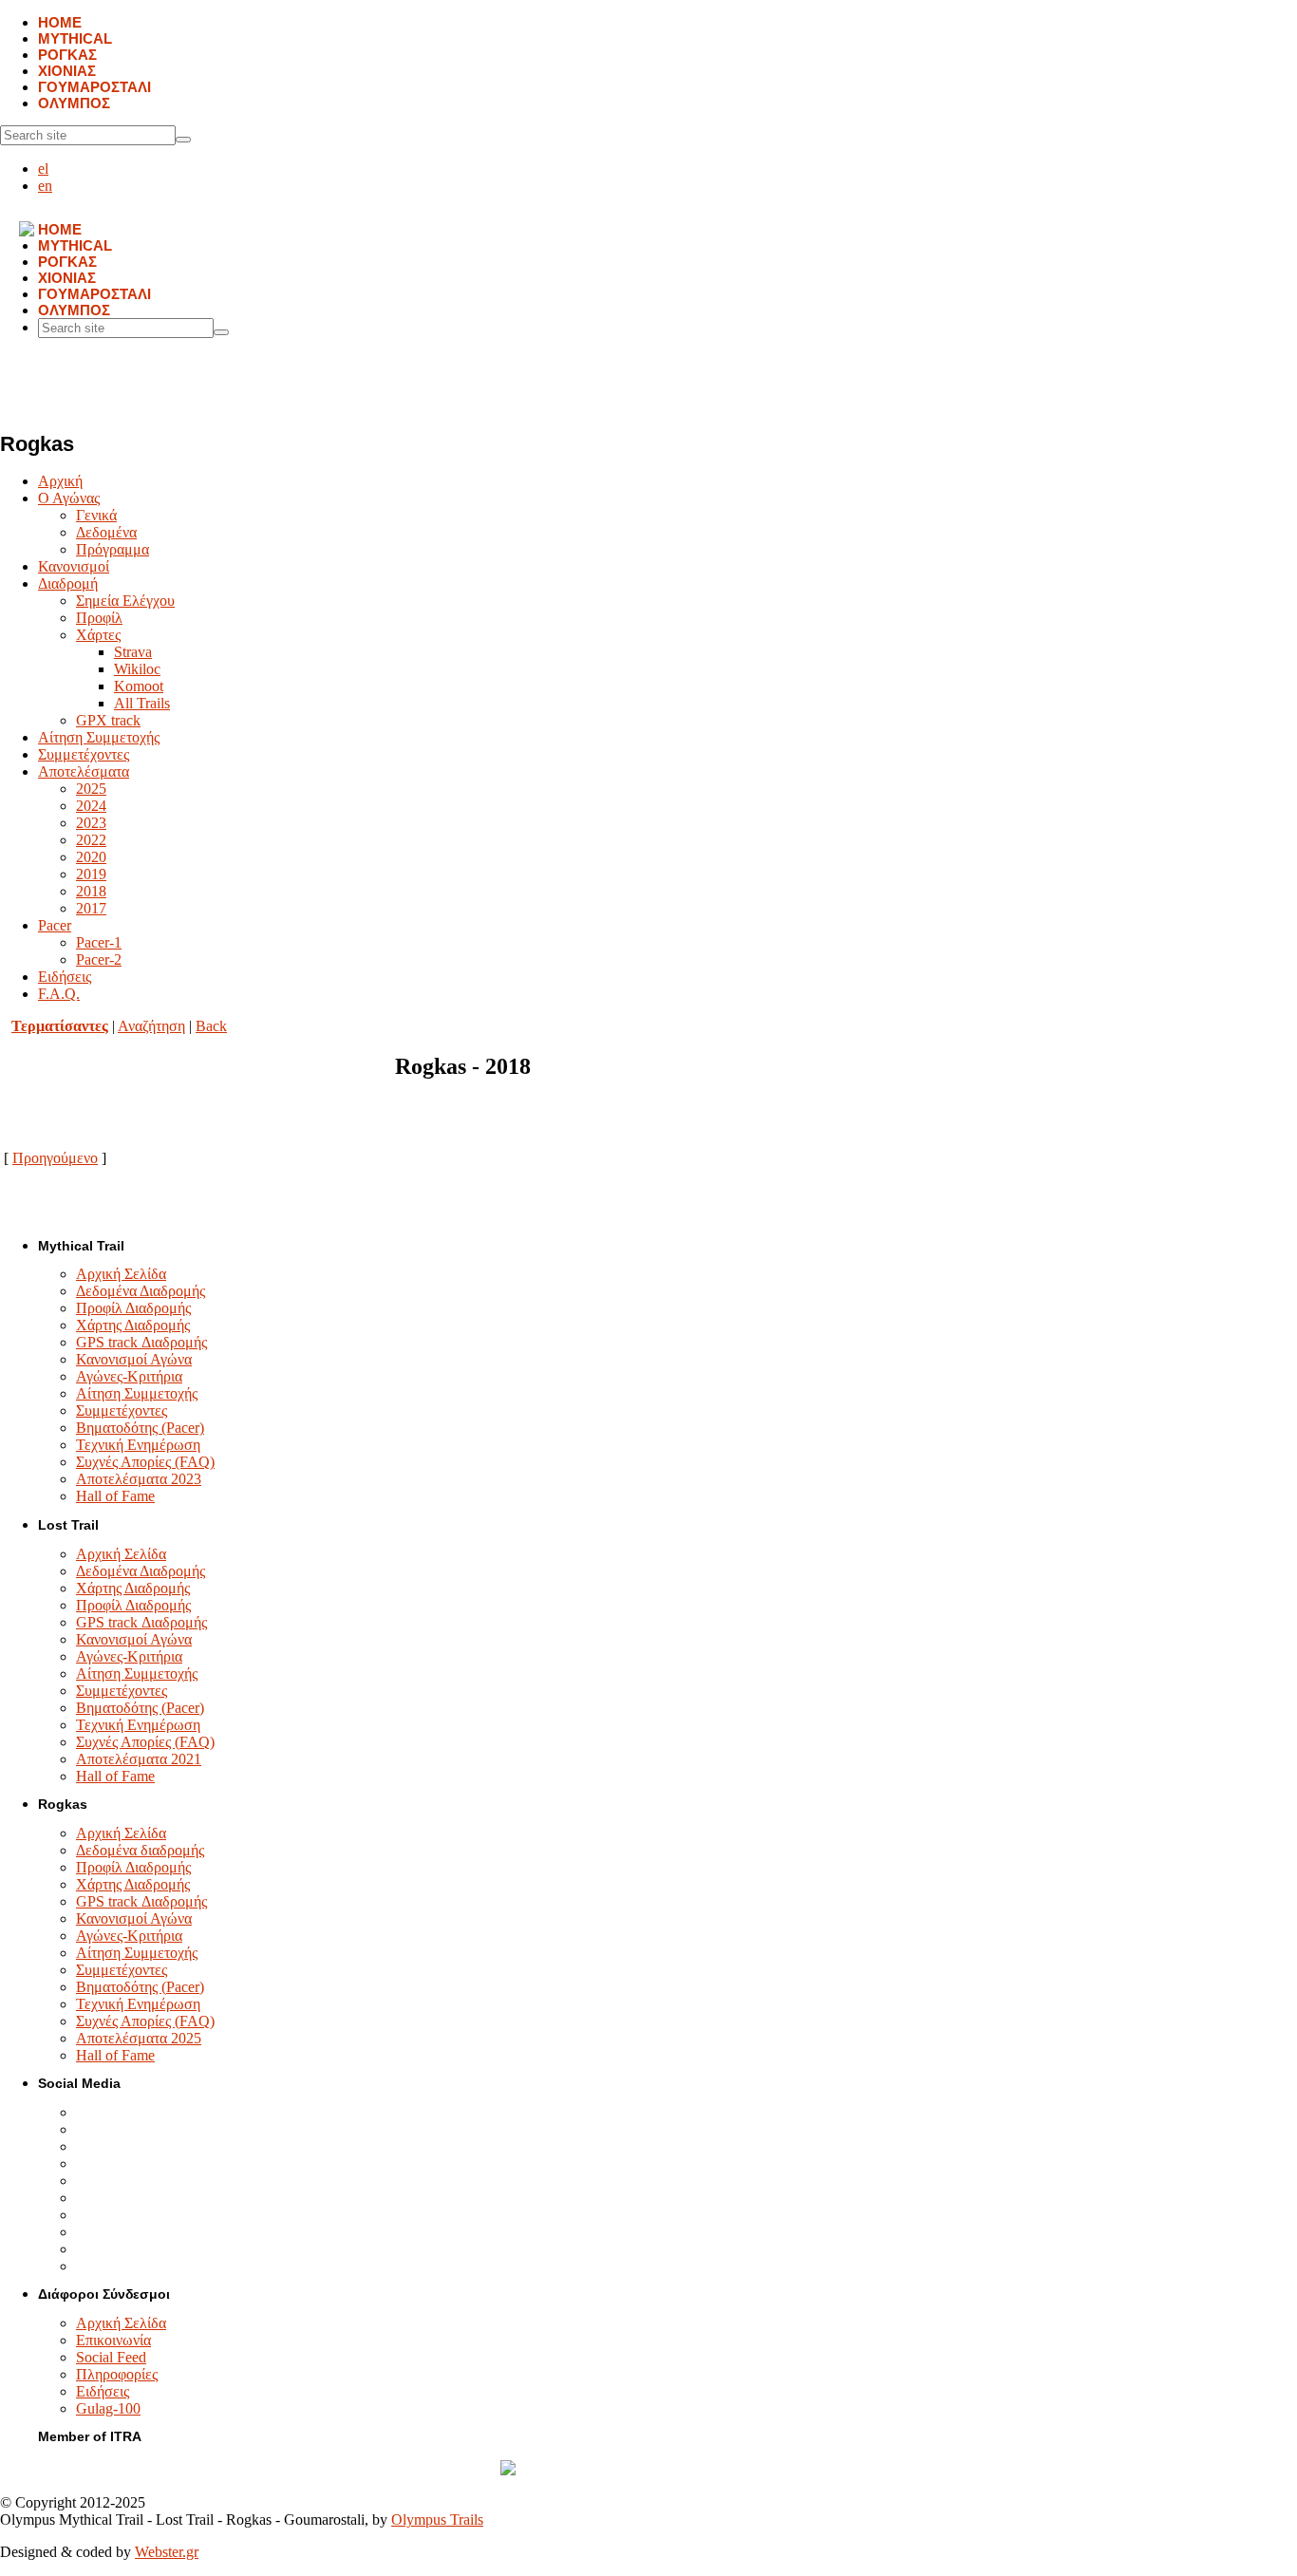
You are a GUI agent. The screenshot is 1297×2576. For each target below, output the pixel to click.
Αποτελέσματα (84, 771)
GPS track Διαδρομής (141, 1342)
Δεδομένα (106, 532)
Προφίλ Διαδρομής (133, 1308)
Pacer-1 (99, 942)
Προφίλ (99, 618)
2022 (91, 840)
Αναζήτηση (151, 1026)
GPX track (108, 720)
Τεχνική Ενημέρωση (138, 1445)
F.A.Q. (59, 994)
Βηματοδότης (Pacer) (140, 1428)
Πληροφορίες (117, 2374)
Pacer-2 (99, 959)
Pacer (55, 925)
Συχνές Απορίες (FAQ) (145, 1462)
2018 (91, 891)
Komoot (139, 686)
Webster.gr (167, 2552)
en (45, 186)
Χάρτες (98, 635)
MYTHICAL (75, 38)
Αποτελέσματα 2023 (139, 1479)
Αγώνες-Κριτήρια (129, 1376)
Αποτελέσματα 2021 (139, 1759)
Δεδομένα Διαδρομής (141, 1291)
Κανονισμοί (74, 566)
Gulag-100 (108, 2408)
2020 (91, 857)
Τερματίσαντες (60, 1026)
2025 (91, 789)
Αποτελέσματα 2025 (139, 2038)
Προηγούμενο (55, 1158)
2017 (91, 908)
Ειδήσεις (65, 977)
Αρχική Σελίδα (121, 1274)
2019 (91, 874)
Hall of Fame (115, 1496)
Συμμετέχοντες (84, 754)
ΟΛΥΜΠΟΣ (74, 103)
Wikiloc (137, 669)
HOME (60, 22)
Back (211, 1026)
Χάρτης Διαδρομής (133, 1325)
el (43, 169)
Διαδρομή (68, 583)
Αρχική (60, 481)
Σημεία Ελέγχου (125, 601)
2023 (91, 823)
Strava (133, 652)
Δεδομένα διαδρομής (140, 1850)
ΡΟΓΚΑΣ (67, 55)
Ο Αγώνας (69, 498)
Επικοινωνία (113, 2340)
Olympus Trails (437, 2520)
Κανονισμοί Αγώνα (134, 1359)
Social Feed (111, 2357)
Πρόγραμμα (113, 549)
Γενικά (96, 515)
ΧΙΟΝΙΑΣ (67, 71)
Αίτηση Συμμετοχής (99, 737)
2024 (91, 806)
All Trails (142, 703)
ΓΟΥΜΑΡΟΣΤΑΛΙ (94, 87)
